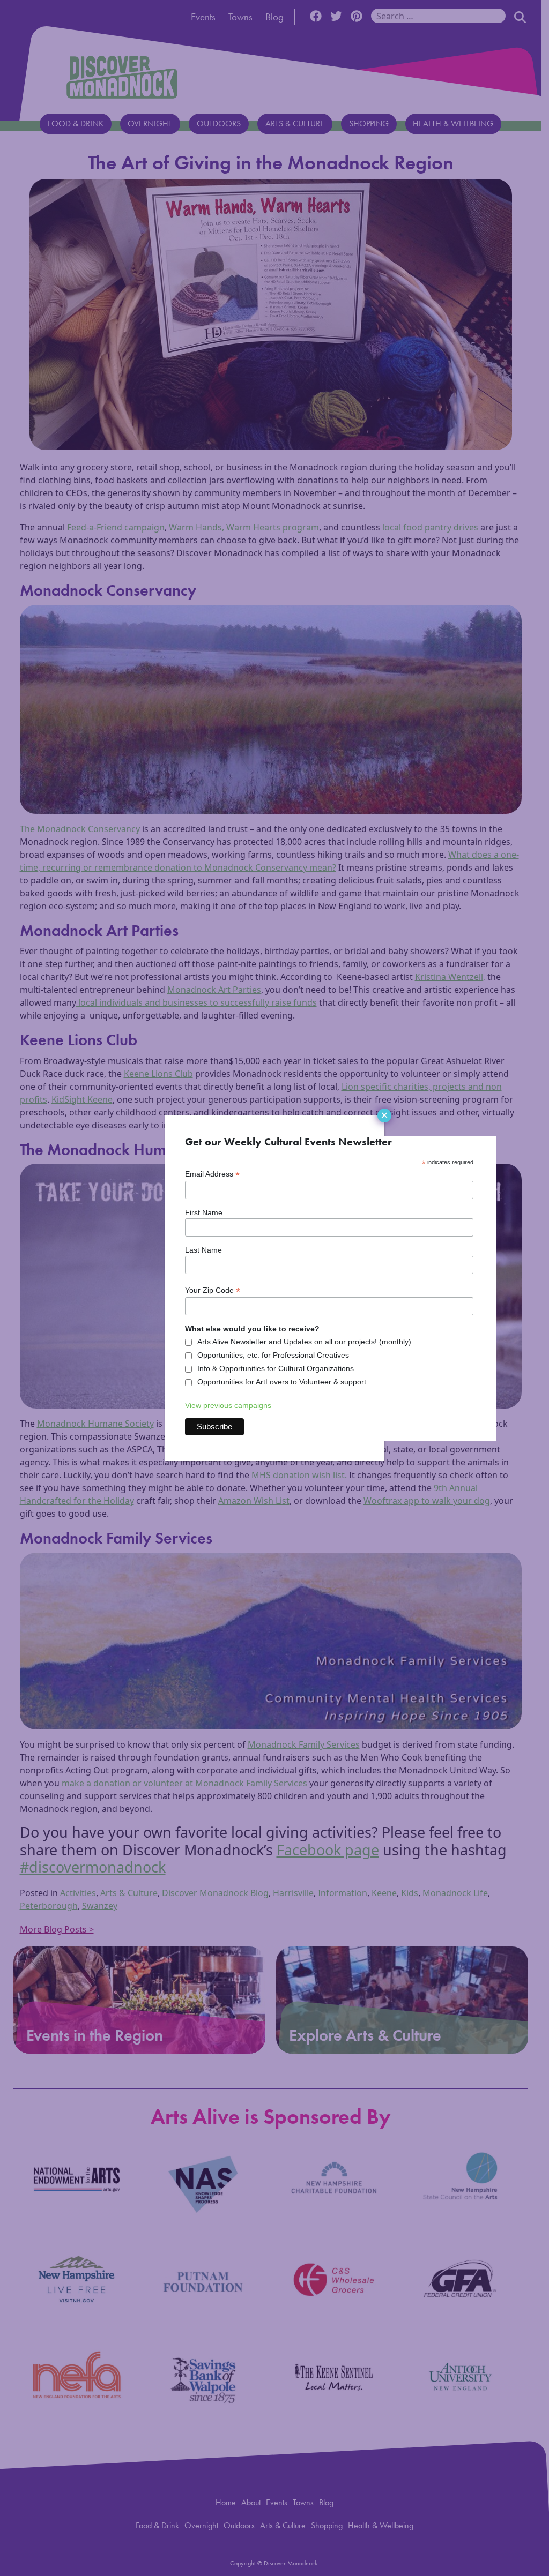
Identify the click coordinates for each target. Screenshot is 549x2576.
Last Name (203, 1250)
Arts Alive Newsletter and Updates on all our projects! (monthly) (304, 1342)
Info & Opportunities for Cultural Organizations (276, 1368)
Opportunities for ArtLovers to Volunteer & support (282, 1382)
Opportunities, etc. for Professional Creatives (273, 1355)
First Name (204, 1212)
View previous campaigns (228, 1405)
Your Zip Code (213, 1290)
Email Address (212, 1174)
